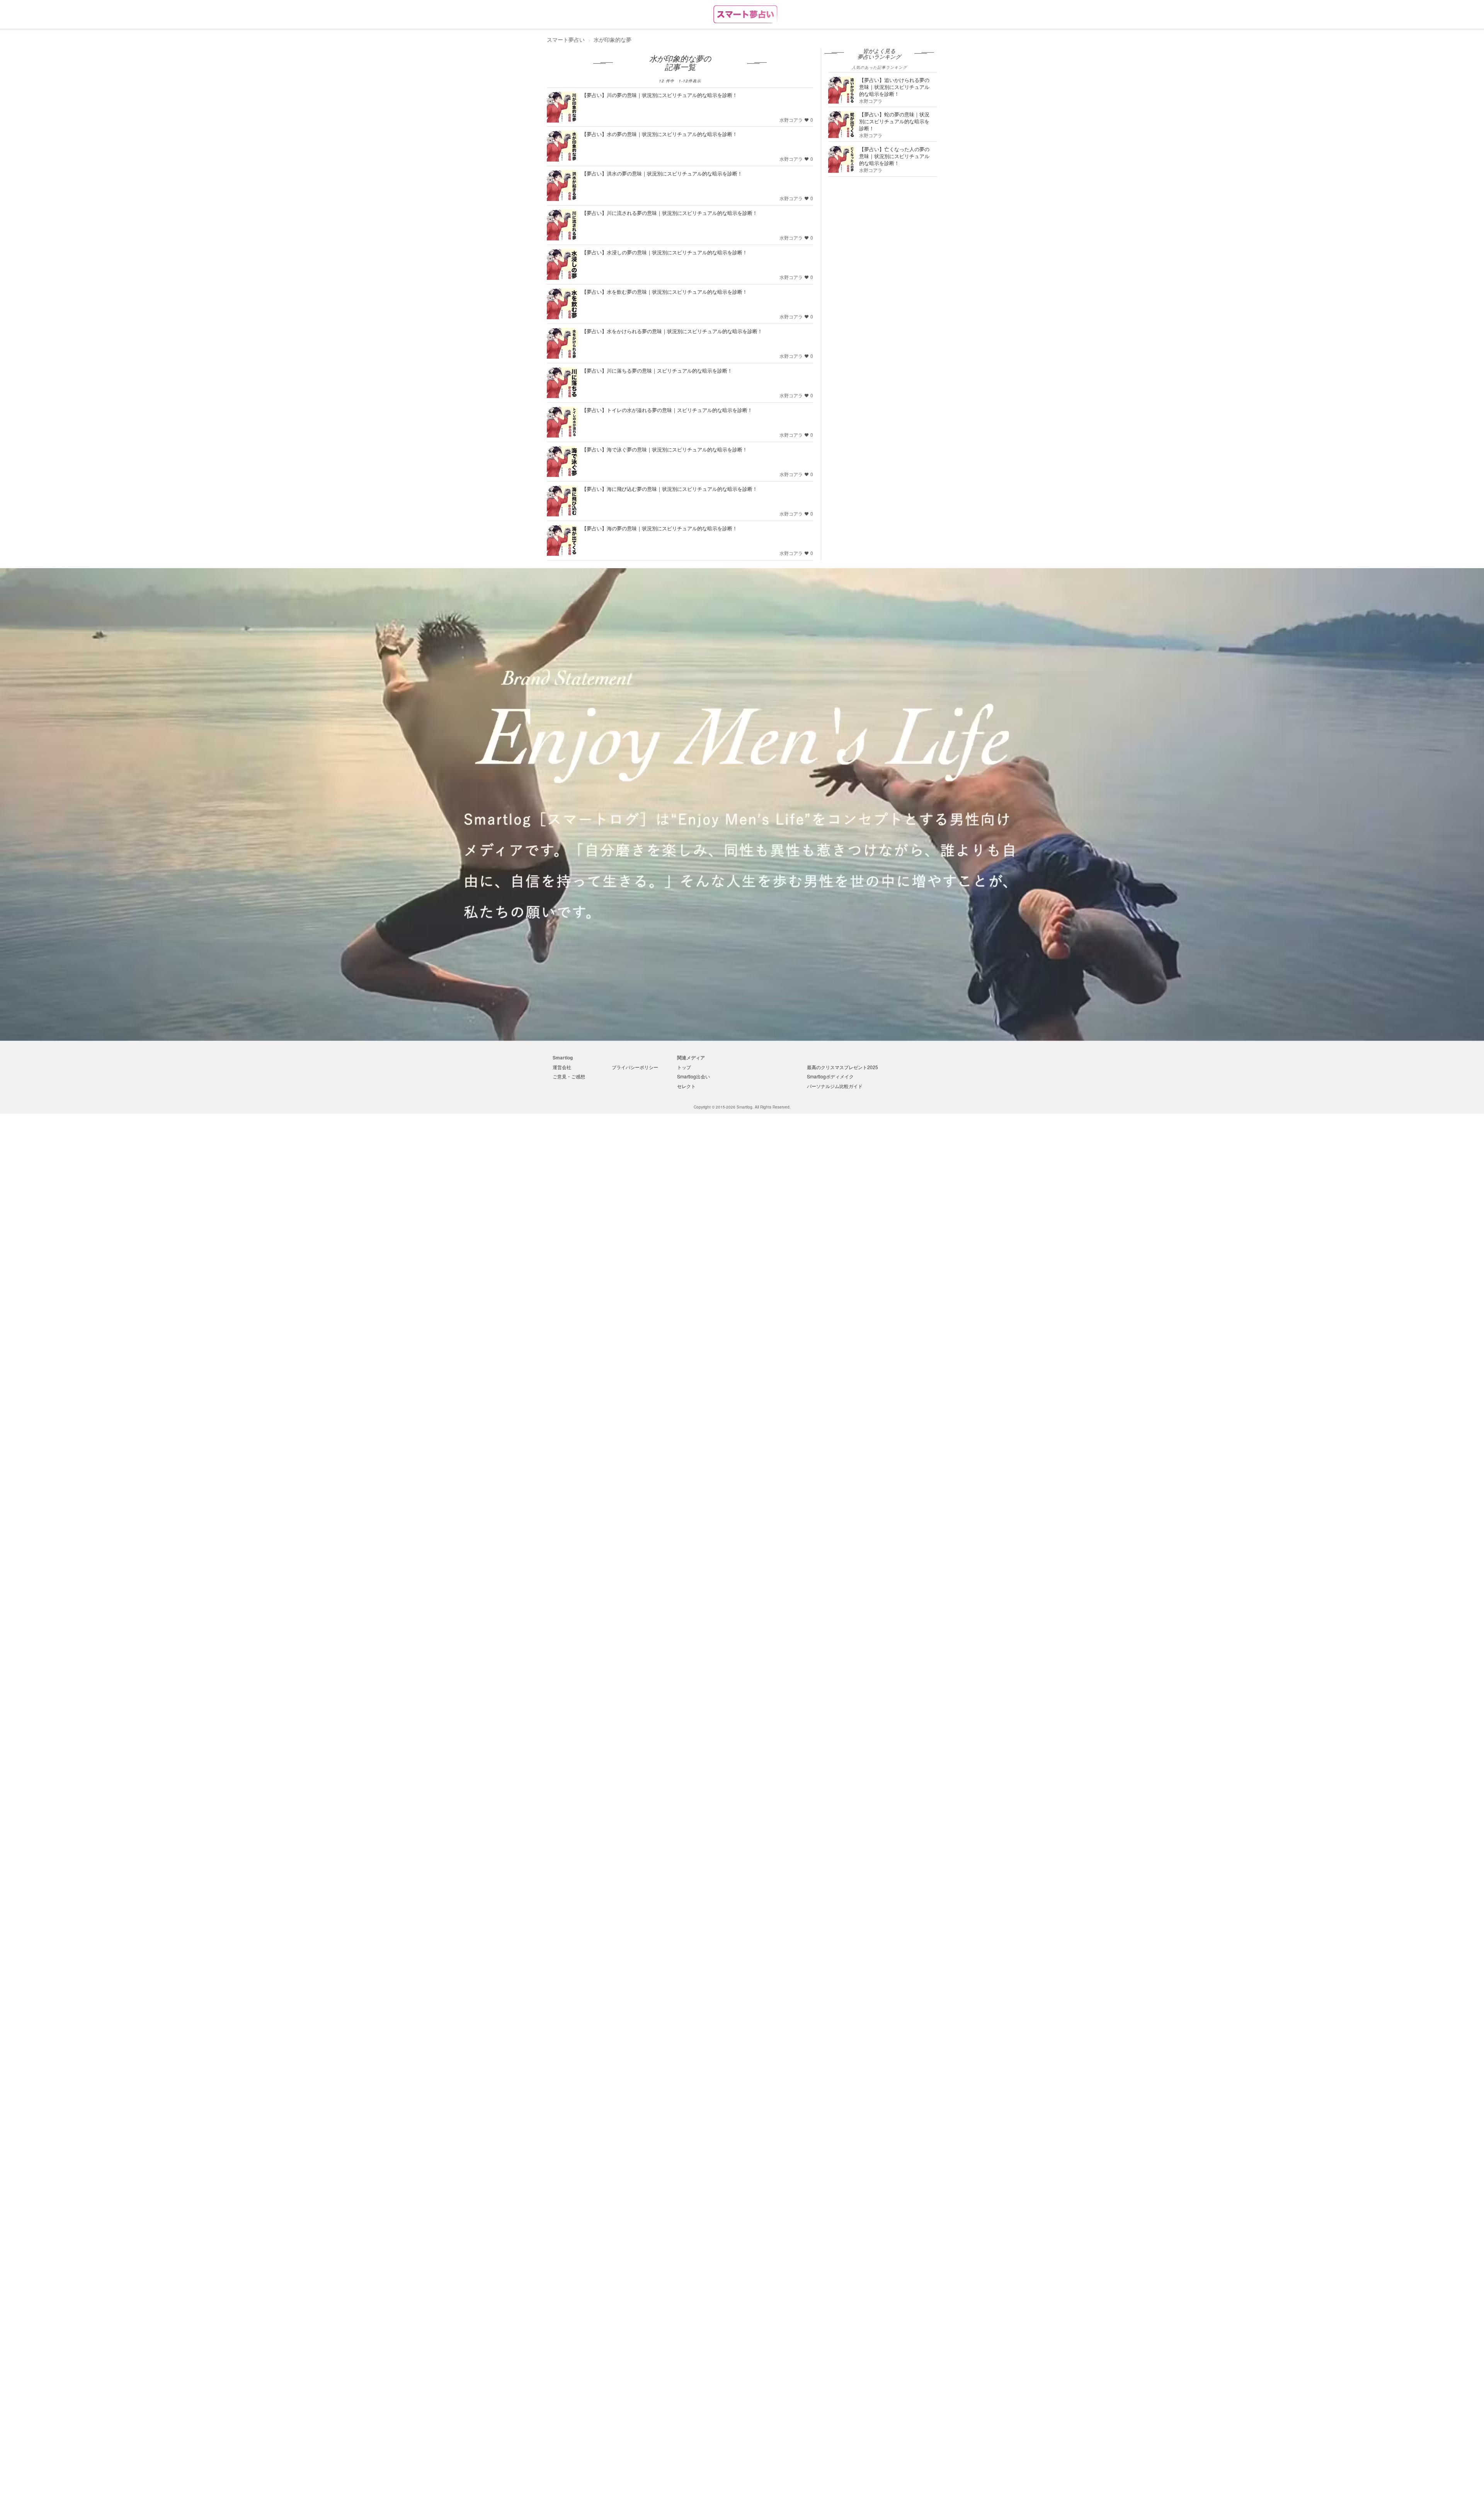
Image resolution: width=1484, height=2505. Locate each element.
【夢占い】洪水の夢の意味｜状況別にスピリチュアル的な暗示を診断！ (662, 173)
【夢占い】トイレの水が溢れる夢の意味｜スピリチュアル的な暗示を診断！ (667, 410)
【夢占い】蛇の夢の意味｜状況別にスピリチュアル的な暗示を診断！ (894, 121)
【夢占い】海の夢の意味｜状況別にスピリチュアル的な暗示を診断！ (659, 528)
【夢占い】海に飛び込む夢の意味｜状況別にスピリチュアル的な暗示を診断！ (670, 489)
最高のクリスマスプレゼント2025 (842, 1067)
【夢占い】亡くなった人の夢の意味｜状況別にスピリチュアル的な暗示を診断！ (894, 156)
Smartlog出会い (693, 1076)
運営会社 (562, 1067)
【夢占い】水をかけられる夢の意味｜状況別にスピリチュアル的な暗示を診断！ (672, 331)
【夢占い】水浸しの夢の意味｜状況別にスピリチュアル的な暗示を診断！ (665, 252)
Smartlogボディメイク (830, 1076)
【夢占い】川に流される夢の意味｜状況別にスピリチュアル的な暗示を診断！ (670, 213)
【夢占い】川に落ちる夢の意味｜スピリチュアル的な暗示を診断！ (657, 370)
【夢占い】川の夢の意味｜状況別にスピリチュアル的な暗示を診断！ (659, 95)
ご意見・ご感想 (569, 1076)
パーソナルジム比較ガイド (835, 1086)
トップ (684, 1067)
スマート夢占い (566, 39)
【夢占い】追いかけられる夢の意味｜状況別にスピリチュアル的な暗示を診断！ (894, 87)
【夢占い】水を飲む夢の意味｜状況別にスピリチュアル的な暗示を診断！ (665, 292)
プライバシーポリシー (635, 1067)
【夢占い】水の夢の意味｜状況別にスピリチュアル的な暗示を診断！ (659, 134)
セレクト (686, 1086)
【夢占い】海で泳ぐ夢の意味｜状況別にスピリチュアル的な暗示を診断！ (665, 449)
